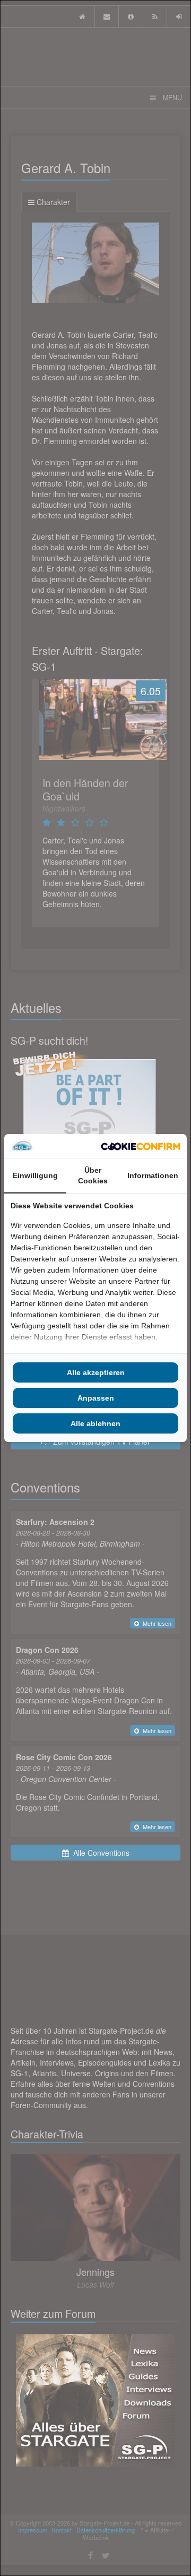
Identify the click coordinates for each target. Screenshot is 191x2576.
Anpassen (96, 1398)
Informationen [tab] (153, 1175)
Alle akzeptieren (96, 1372)
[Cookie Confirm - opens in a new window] (141, 1146)
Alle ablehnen (95, 1423)
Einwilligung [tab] (35, 1175)
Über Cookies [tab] (93, 1175)
